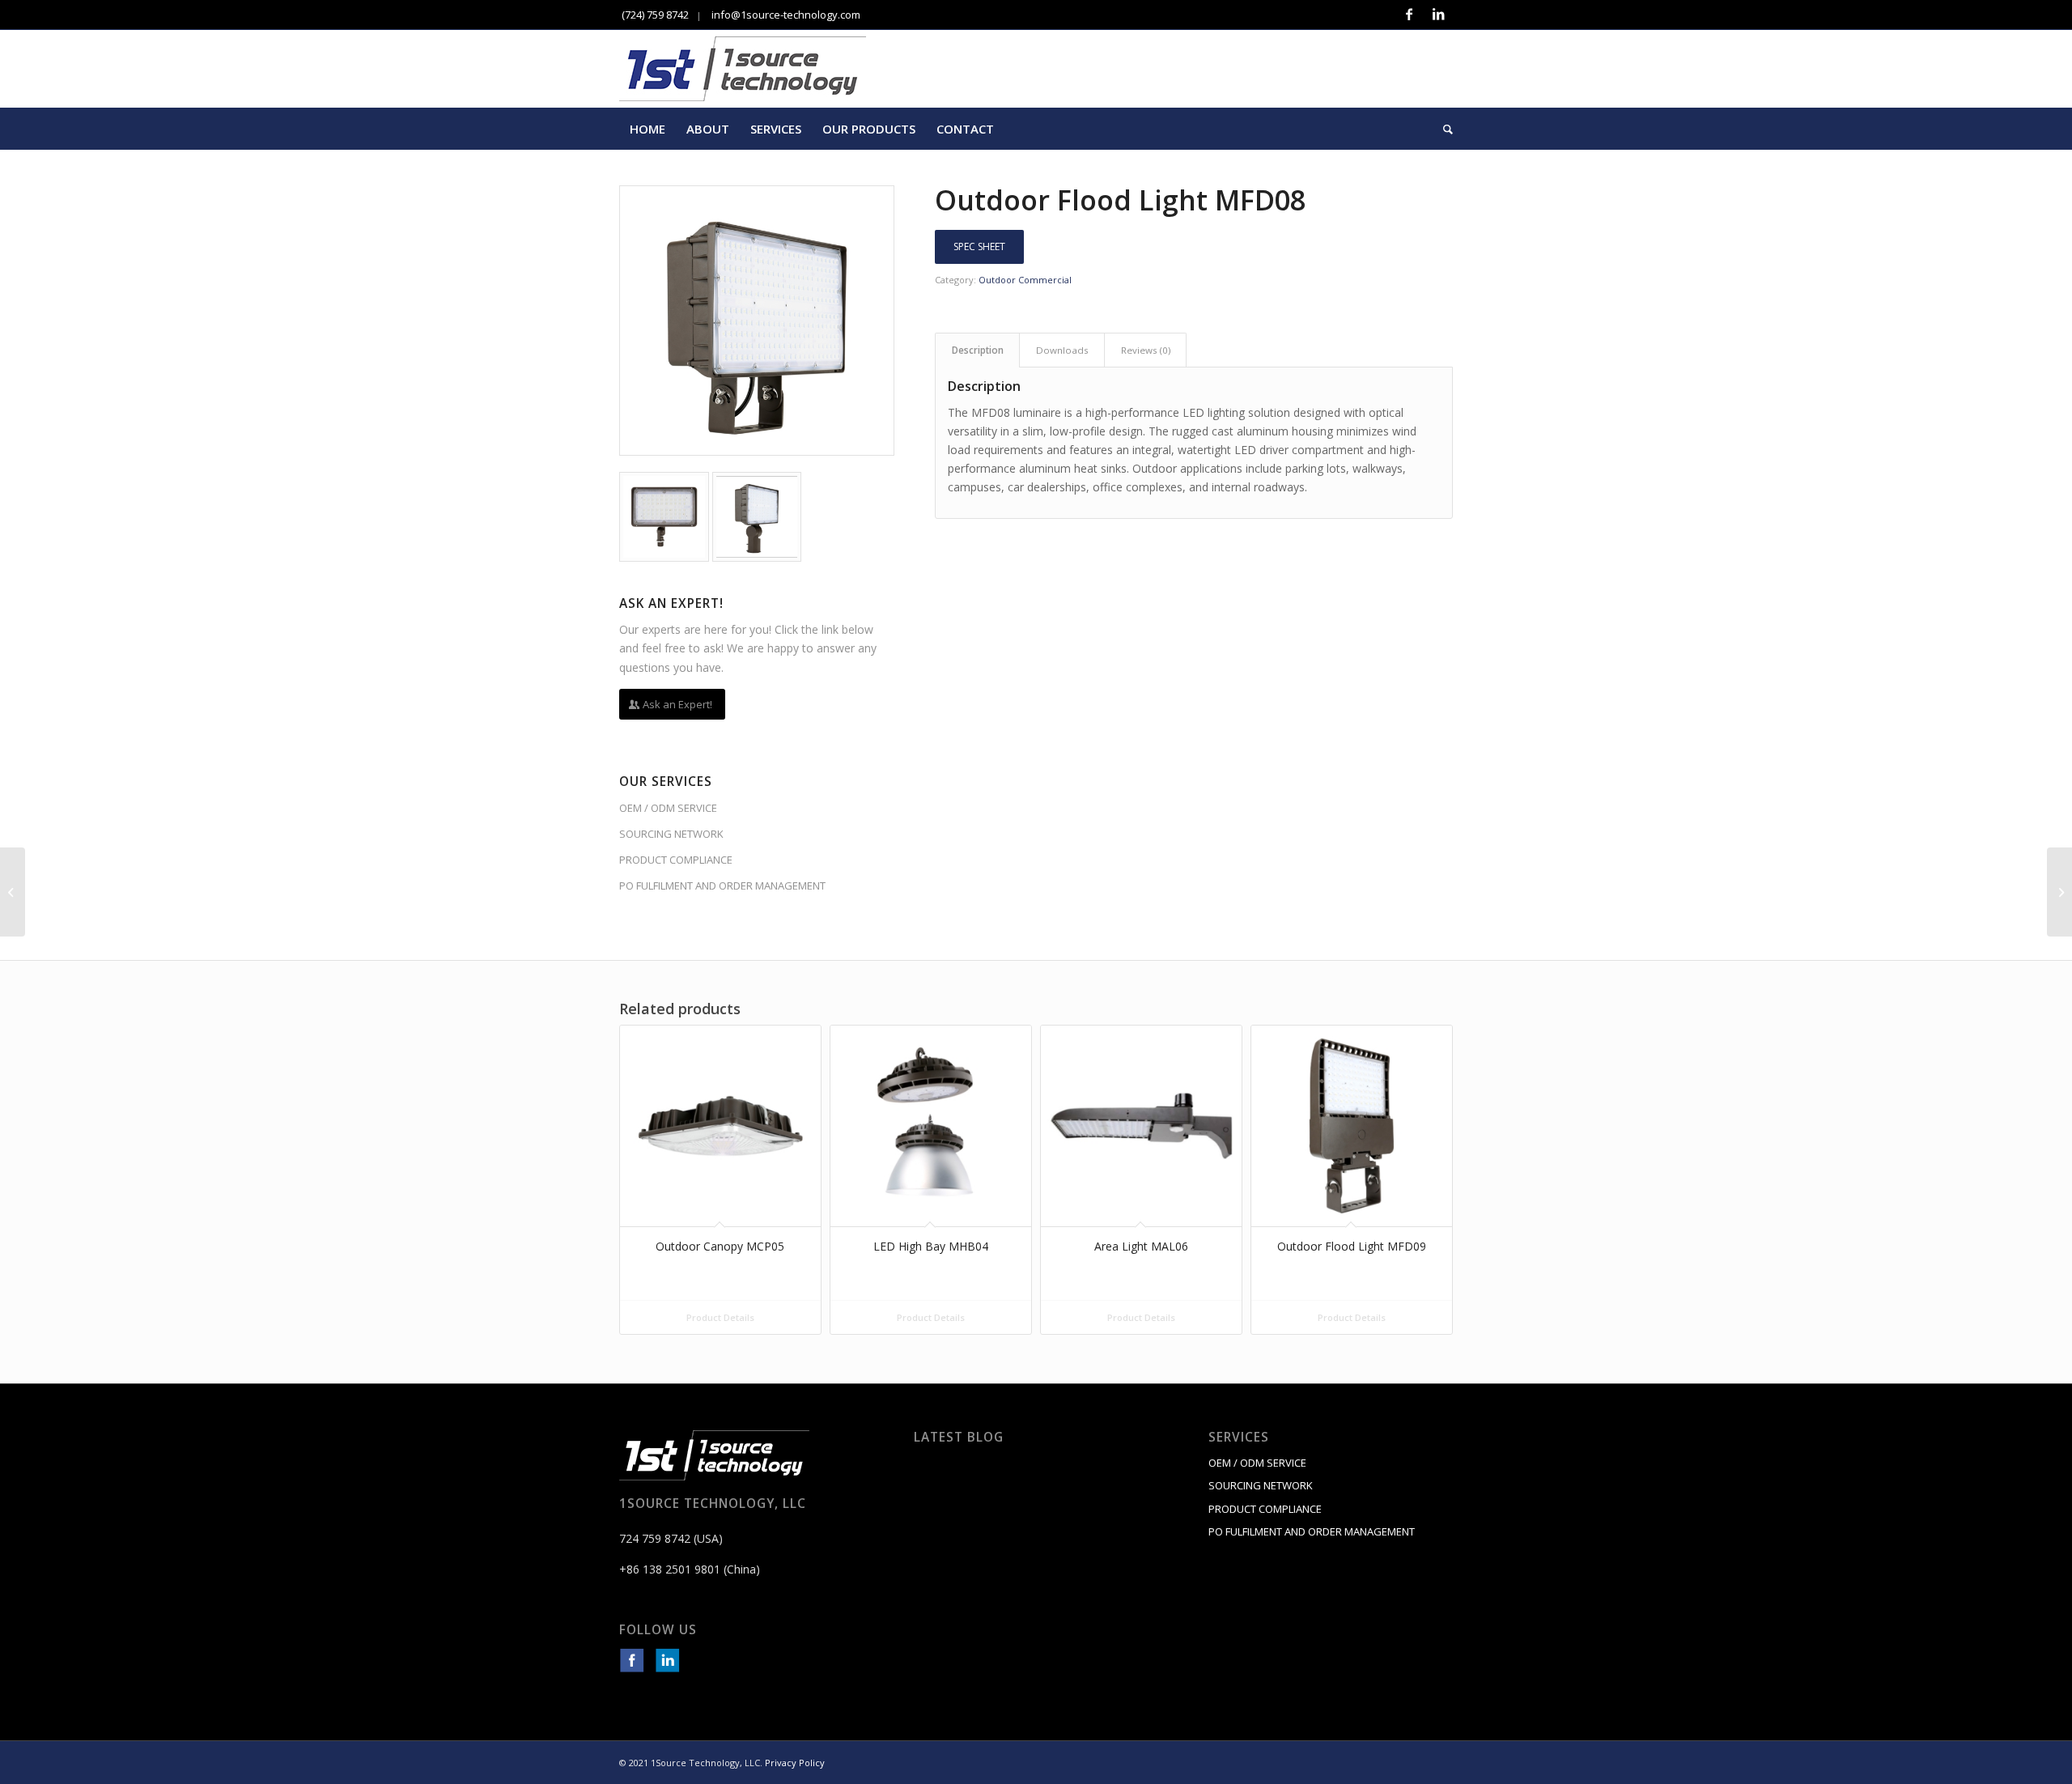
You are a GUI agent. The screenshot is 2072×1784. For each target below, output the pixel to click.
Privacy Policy (795, 1763)
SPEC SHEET (979, 246)
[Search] (1443, 129)
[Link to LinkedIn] (1438, 15)
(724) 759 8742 (654, 15)
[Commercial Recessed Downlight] (13, 892)
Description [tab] (978, 350)
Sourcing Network (671, 834)
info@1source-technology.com (785, 15)
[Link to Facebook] (1409, 15)
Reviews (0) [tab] (1146, 350)
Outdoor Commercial (1025, 280)
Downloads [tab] (1062, 350)
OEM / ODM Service (668, 808)
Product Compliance (676, 860)
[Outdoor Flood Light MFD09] (2059, 892)
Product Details (720, 1317)
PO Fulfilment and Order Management (722, 886)
